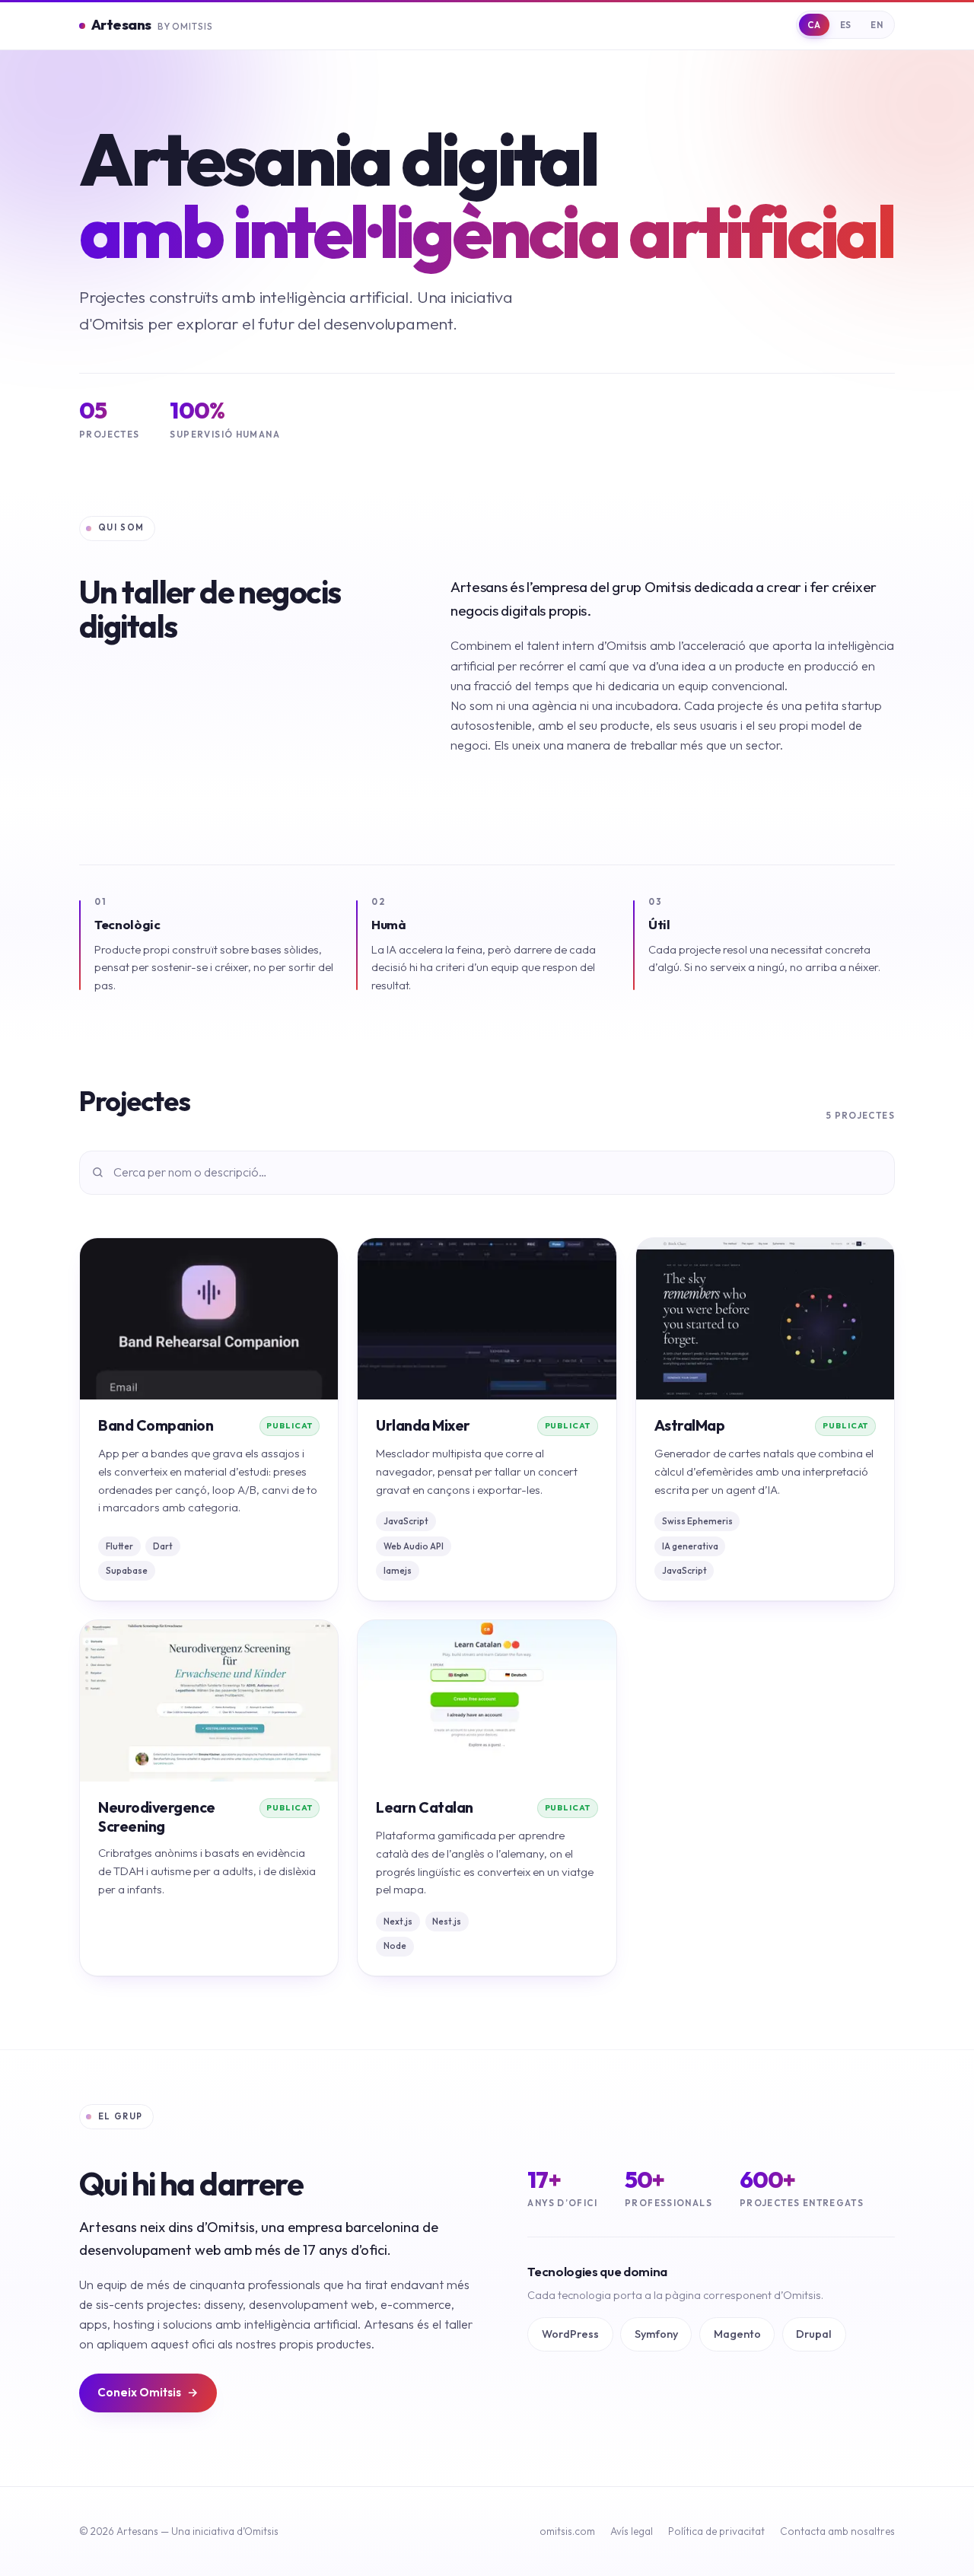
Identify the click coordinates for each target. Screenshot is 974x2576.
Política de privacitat (716, 2531)
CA (814, 25)
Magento (737, 2334)
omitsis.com (567, 2531)
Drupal (814, 2334)
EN (877, 25)
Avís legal (632, 2531)
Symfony (656, 2334)
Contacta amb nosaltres (837, 2531)
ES (846, 25)
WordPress (570, 2334)
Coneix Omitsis (148, 2392)
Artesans (152, 25)
